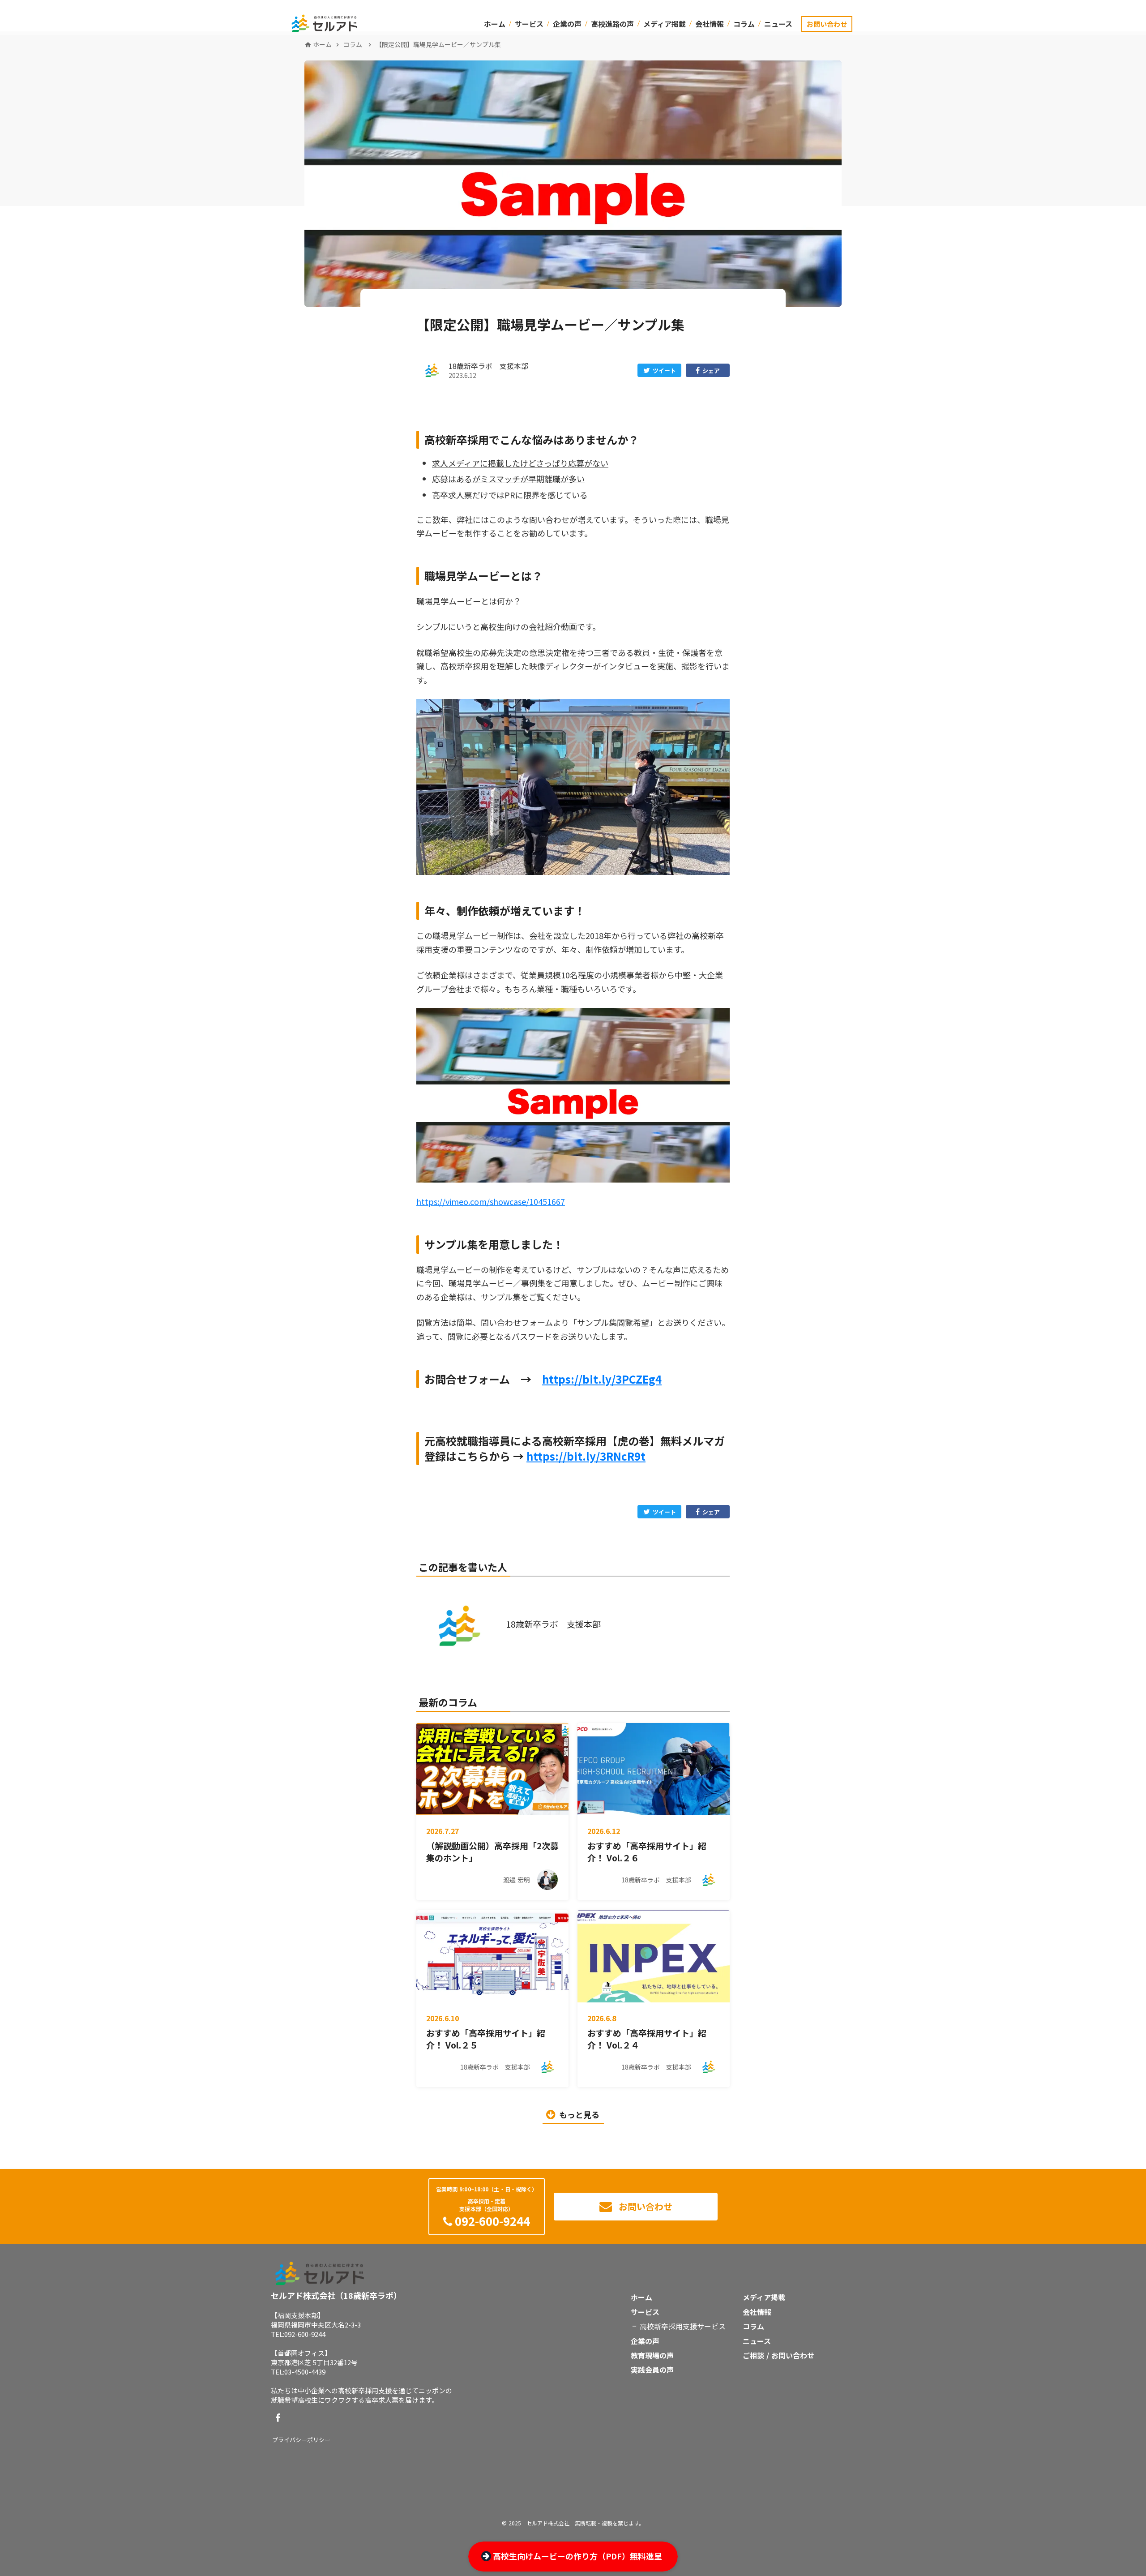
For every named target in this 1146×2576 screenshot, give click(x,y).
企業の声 (567, 24)
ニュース (778, 24)
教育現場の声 (652, 2355)
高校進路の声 (612, 24)
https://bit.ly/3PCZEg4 (602, 1379)
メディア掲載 (665, 24)
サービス (529, 24)
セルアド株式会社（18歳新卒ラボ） (336, 2295)
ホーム (495, 24)
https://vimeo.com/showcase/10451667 (491, 1201)
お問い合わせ (827, 24)
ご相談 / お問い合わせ (778, 2355)
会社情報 (710, 24)
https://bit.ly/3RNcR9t (586, 1456)
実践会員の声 (652, 2370)
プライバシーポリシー (301, 2440)
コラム (744, 24)
